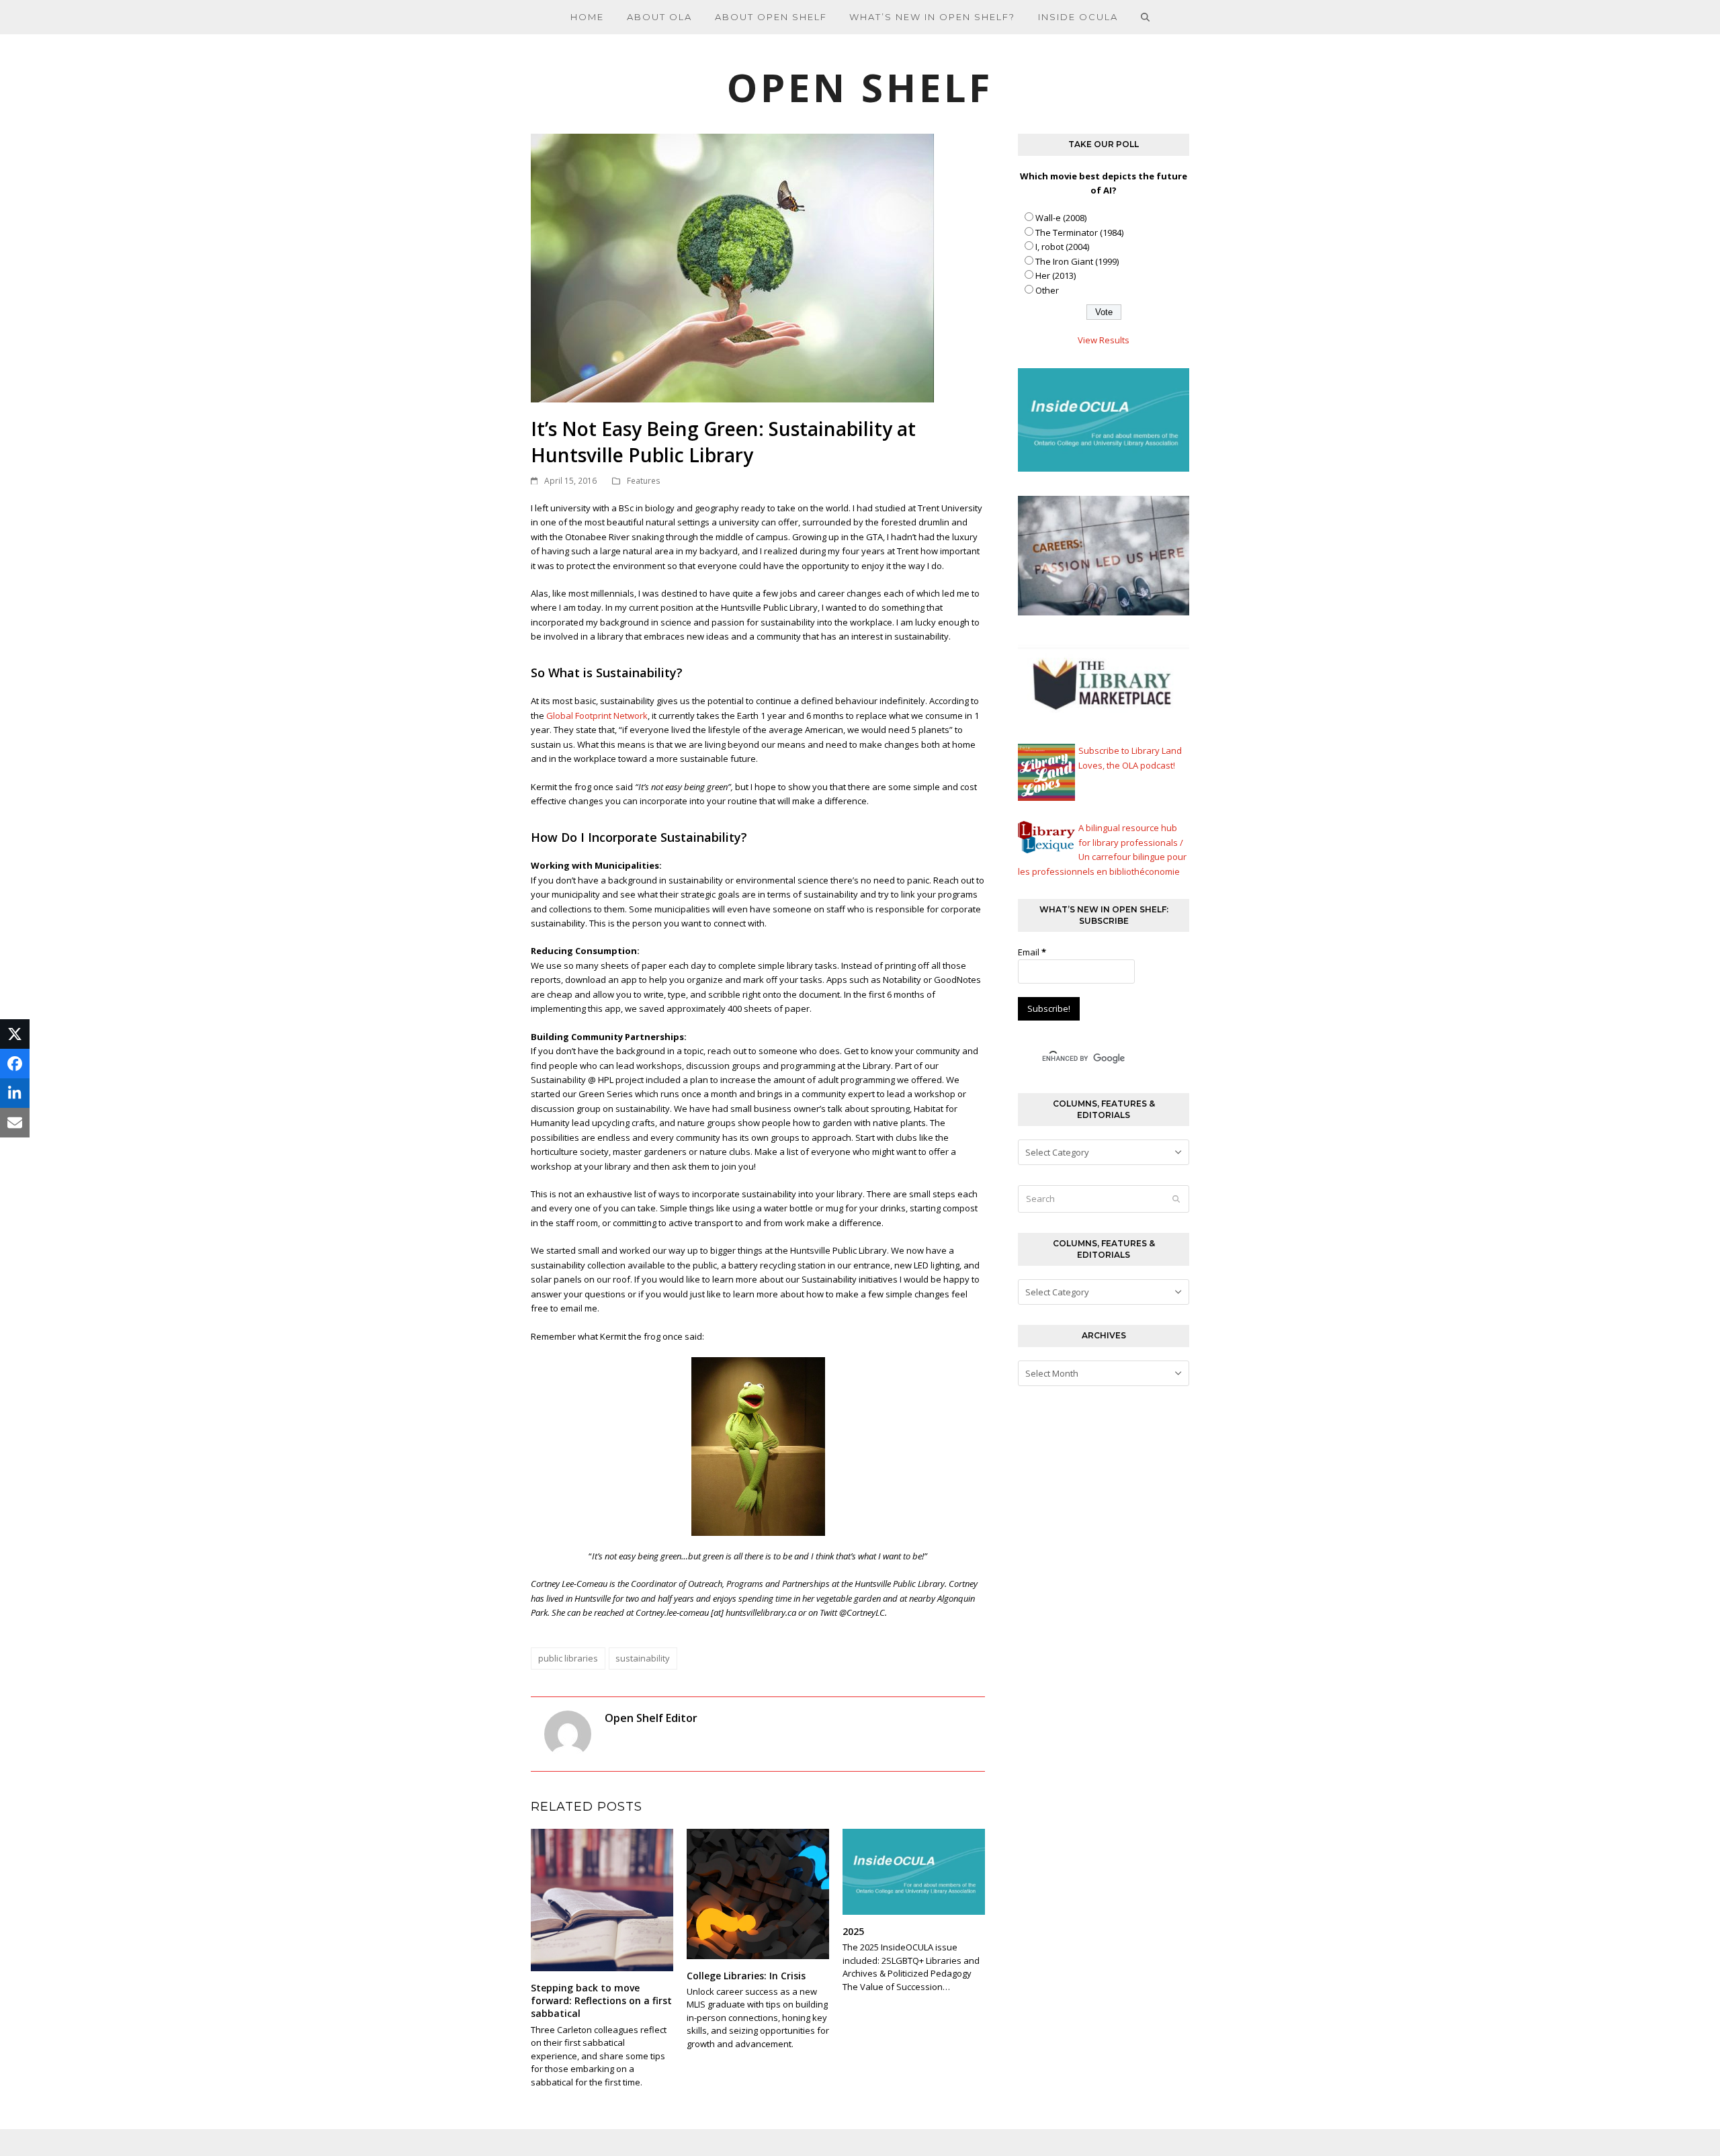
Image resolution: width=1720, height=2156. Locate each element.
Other (1047, 290)
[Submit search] (1176, 1199)
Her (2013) (1056, 275)
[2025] (914, 1870)
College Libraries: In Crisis (746, 1976)
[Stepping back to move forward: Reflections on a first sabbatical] (602, 1899)
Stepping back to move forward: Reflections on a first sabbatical (601, 2001)
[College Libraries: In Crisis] (758, 1893)
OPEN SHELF (860, 87)
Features (644, 481)
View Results (1104, 340)
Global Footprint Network (597, 716)
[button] (1146, 17)
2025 (853, 1931)
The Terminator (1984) (1079, 232)
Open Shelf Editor (651, 1718)
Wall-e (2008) (1061, 218)
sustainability (643, 1658)
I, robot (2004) (1062, 247)
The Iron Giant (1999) (1077, 261)
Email (1032, 952)
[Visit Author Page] (568, 1733)
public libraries (568, 1658)
